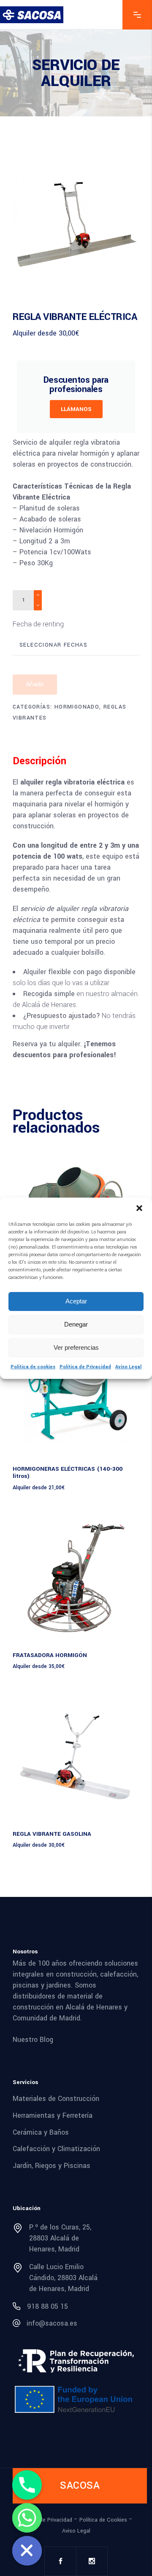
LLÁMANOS (76, 409)
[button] (139, 1208)
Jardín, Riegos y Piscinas (52, 2166)
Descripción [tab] (39, 761)
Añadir (35, 684)
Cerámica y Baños (41, 2132)
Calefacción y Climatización (56, 2149)
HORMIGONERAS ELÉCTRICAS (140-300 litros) (68, 1472)
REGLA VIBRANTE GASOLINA (52, 1834)
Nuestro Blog (33, 2040)
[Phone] (27, 2485)
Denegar (76, 1324)
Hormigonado (77, 707)
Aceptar (76, 1301)
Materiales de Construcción (56, 2099)
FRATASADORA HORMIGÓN (50, 1655)
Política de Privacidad (85, 1367)
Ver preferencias (76, 1347)
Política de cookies (33, 1367)
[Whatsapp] (27, 2518)
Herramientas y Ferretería (53, 2115)
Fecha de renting (38, 624)
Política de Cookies (103, 2520)
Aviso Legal (128, 1367)
